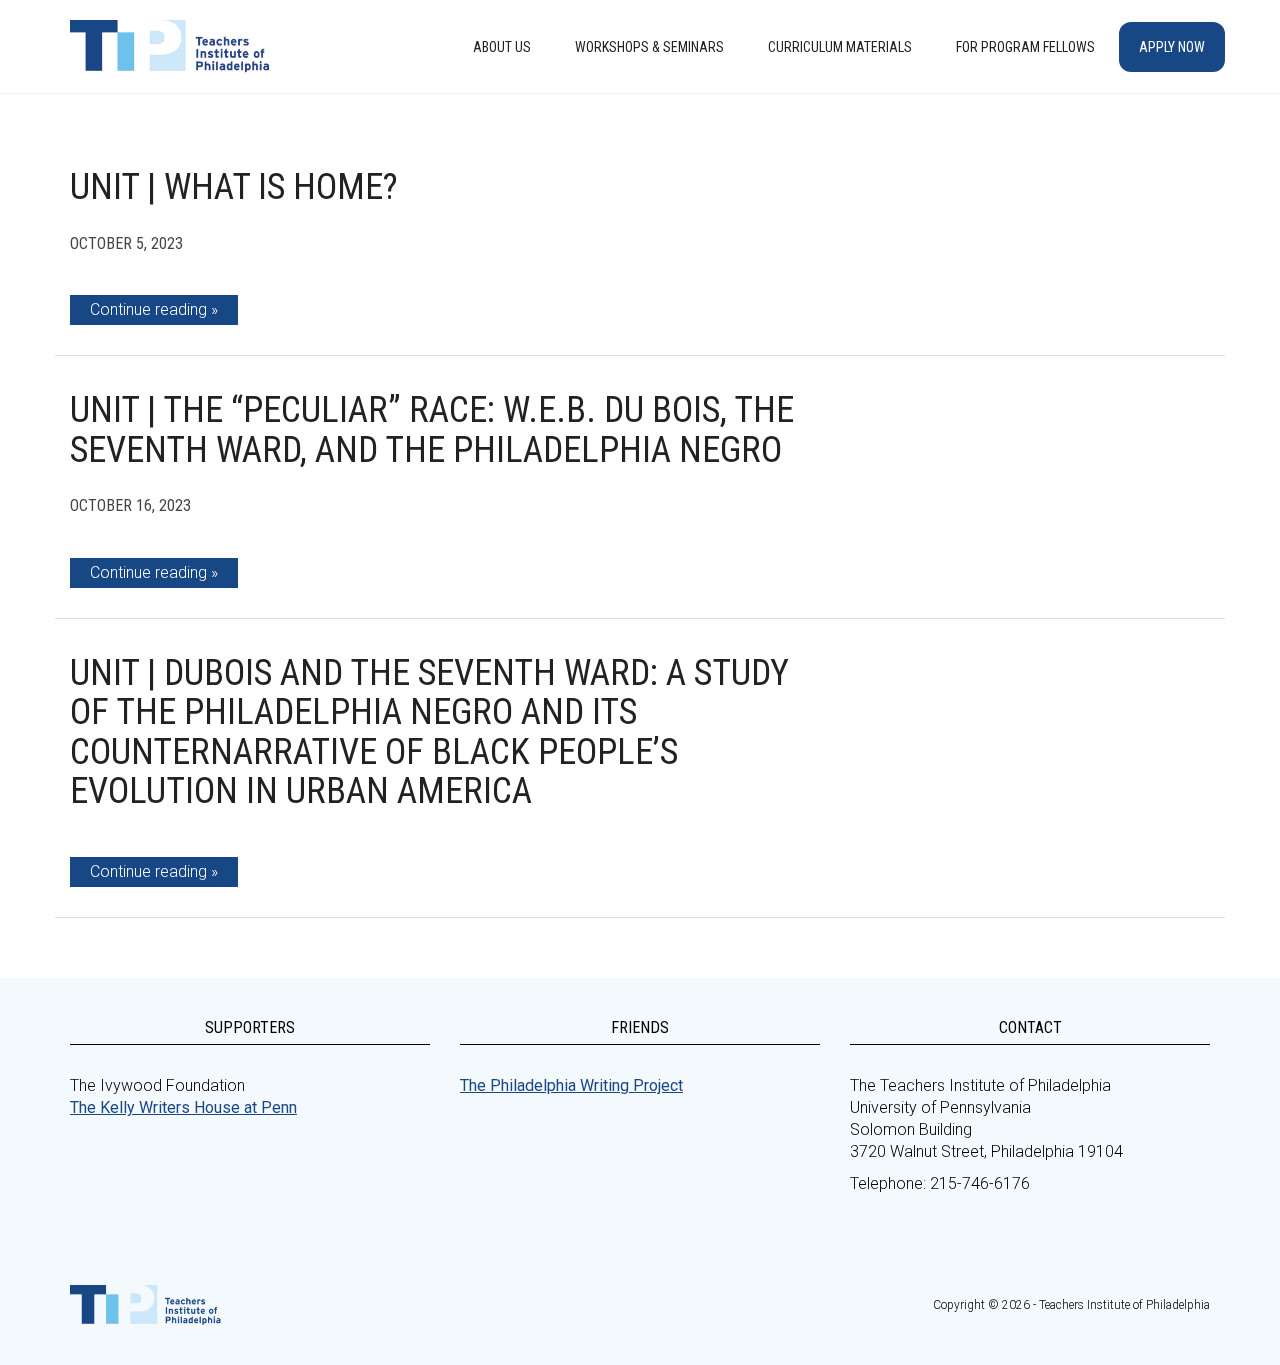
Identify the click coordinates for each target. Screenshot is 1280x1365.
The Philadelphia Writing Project (571, 1085)
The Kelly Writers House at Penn (183, 1107)
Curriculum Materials (840, 47)
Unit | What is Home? (234, 187)
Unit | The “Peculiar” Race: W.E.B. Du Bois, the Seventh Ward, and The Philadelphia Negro (432, 430)
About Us (502, 47)
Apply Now (1172, 47)
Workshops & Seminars (649, 47)
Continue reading (148, 309)
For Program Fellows (1025, 47)
